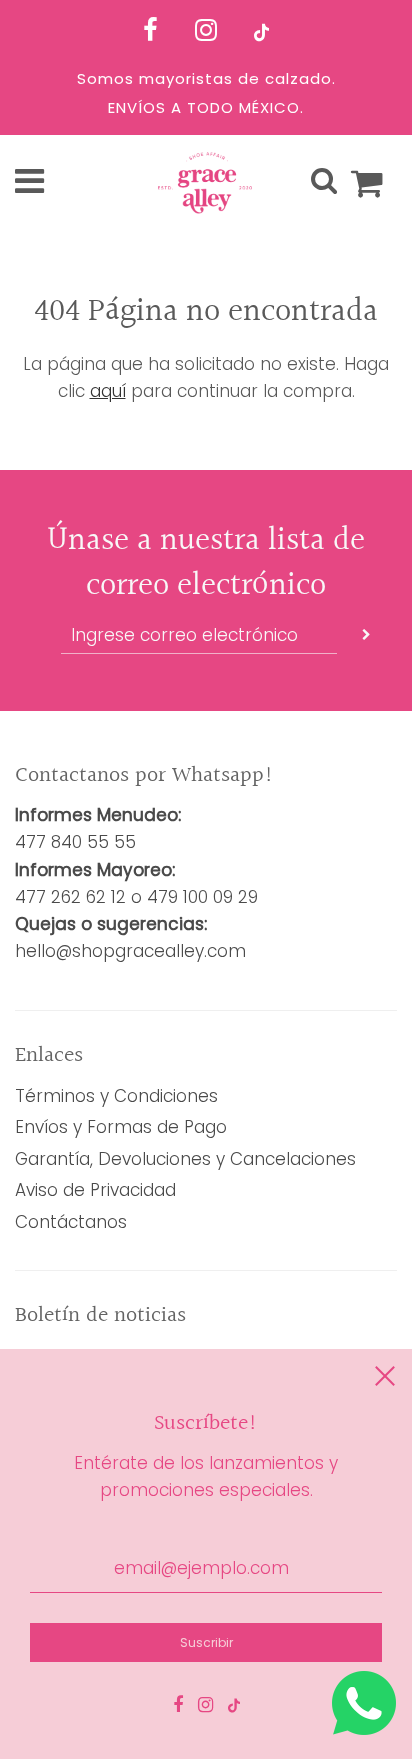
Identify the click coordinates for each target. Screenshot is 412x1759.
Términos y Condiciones (116, 1096)
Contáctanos (71, 1222)
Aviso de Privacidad (95, 1190)
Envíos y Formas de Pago (121, 1127)
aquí (108, 391)
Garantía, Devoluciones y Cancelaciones (185, 1159)
